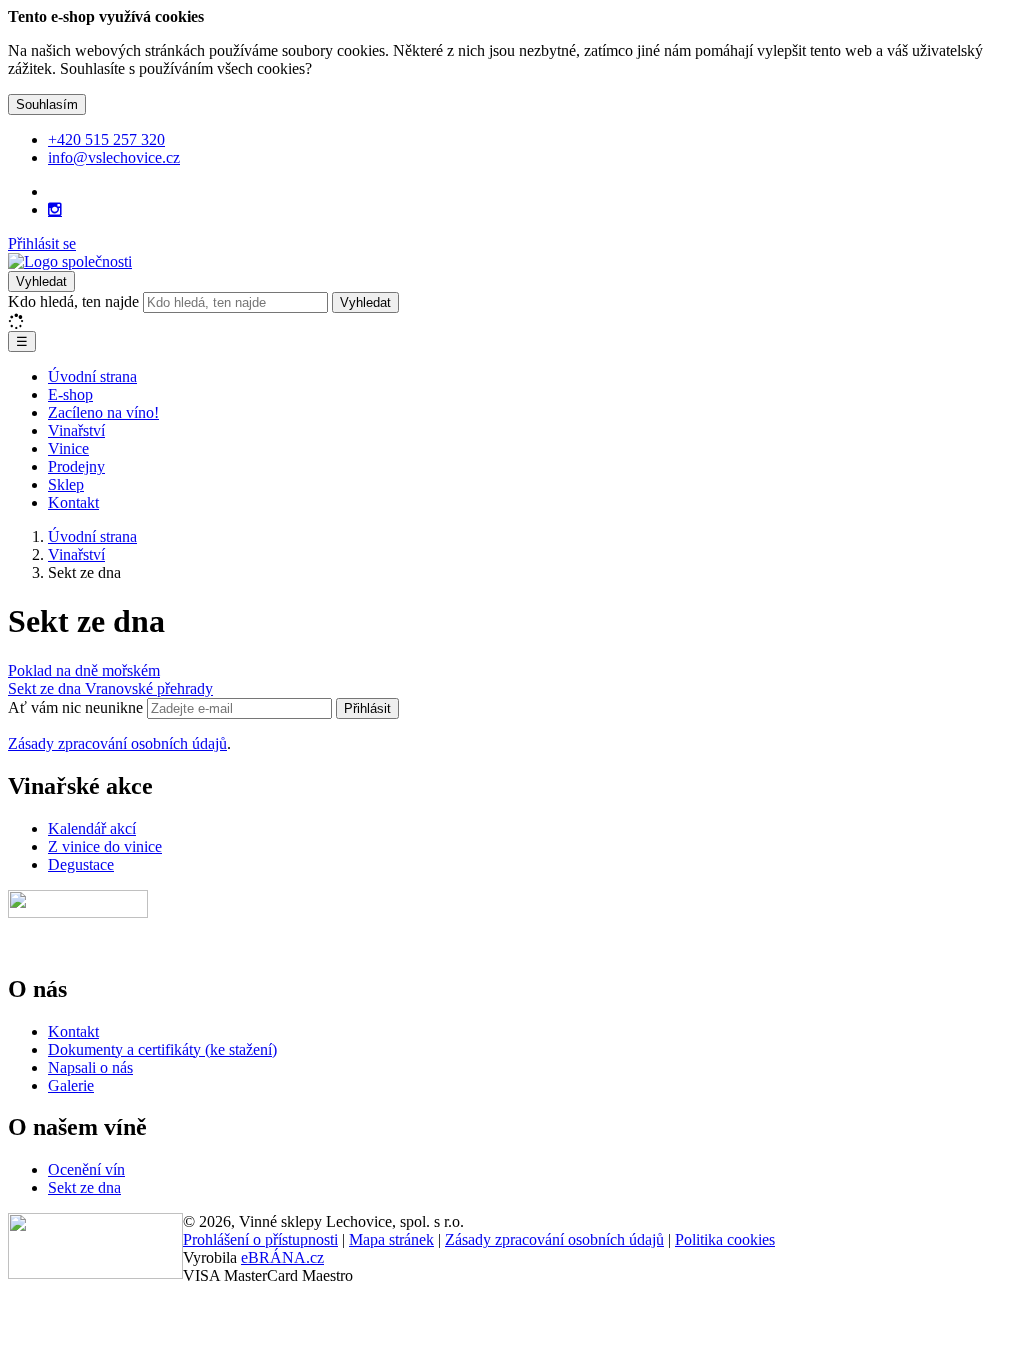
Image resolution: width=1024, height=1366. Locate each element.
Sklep (66, 484)
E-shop (70, 394)
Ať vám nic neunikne (77, 707)
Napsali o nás (90, 1067)
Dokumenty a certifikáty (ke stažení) (162, 1049)
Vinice (68, 448)
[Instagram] (55, 210)
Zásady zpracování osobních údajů (117, 743)
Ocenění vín (86, 1169)
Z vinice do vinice (105, 846)
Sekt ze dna (84, 1187)
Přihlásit (367, 708)
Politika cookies (725, 1239)
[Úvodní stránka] (70, 261)
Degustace (81, 864)
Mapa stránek (391, 1239)
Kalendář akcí (92, 828)
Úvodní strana (92, 376)
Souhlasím (47, 104)
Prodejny (76, 466)
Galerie (71, 1085)
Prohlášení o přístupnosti (260, 1239)
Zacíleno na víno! (103, 412)
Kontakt (73, 502)
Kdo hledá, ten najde (73, 301)
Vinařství (76, 430)
